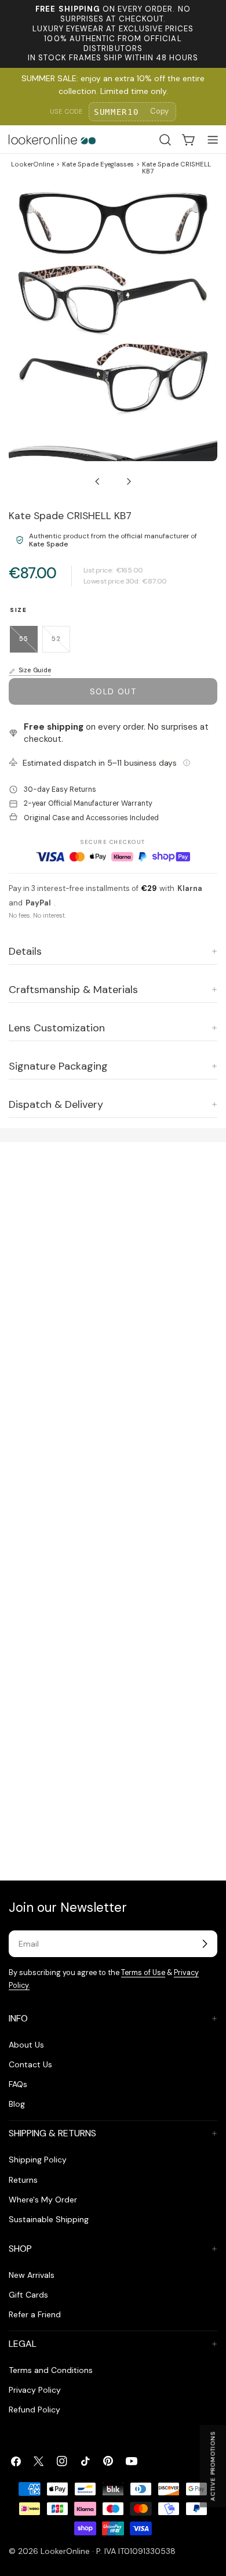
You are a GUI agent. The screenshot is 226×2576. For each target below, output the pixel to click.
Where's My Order (43, 2200)
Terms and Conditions (51, 2370)
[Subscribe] (205, 1944)
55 (28, 644)
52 (61, 644)
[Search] (165, 140)
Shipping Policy (38, 2160)
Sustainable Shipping (49, 2219)
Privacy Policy (35, 2390)
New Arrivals (32, 2275)
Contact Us (30, 2064)
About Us (26, 2045)
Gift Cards (28, 2295)
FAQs (18, 2084)
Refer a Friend (35, 2314)
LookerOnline (32, 164)
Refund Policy (34, 2410)
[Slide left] (97, 481)
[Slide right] (129, 481)
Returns (23, 2180)
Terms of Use (143, 1973)
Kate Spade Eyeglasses (98, 164)
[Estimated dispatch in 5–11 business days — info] (187, 763)
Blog (17, 2104)
